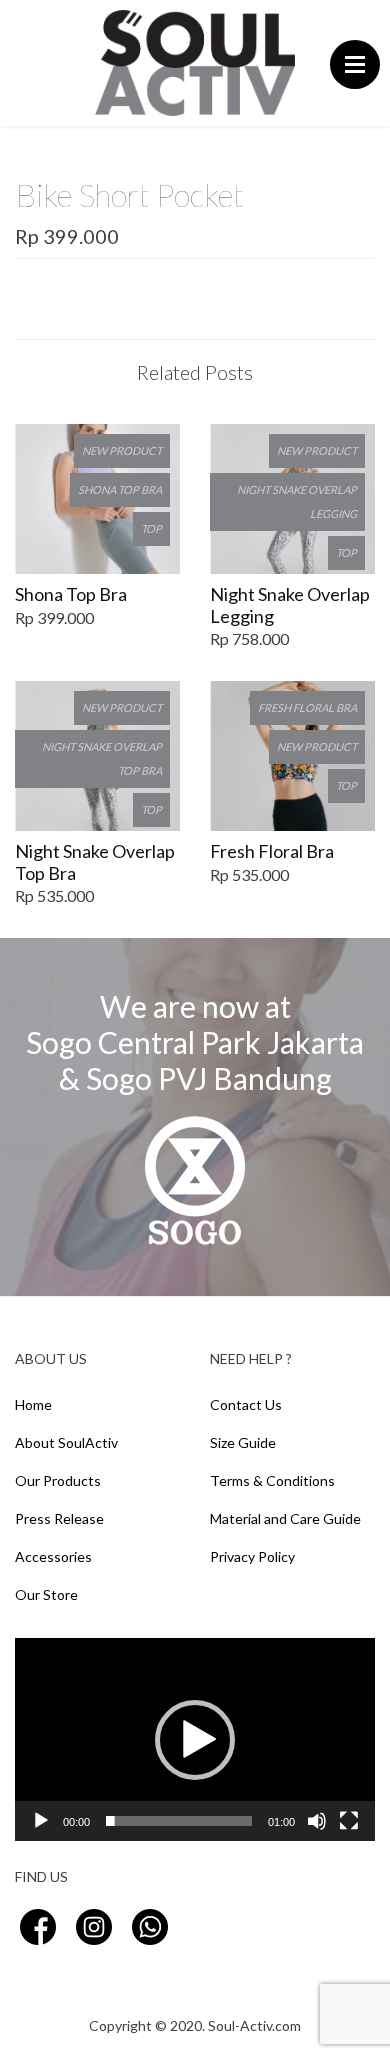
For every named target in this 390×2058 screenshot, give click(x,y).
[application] (195, 1739)
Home (33, 1404)
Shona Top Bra (71, 594)
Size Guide (243, 1442)
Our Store (46, 1594)
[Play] (41, 1821)
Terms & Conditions (272, 1480)
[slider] (179, 1821)
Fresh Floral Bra (272, 851)
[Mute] (317, 1821)
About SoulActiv (66, 1442)
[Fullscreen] (349, 1821)
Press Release (59, 1518)
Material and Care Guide (285, 1518)
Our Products (58, 1480)
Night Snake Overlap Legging (290, 605)
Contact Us (246, 1404)
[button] (195, 1740)
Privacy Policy (252, 1556)
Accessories (53, 1556)
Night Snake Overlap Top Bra (95, 862)
